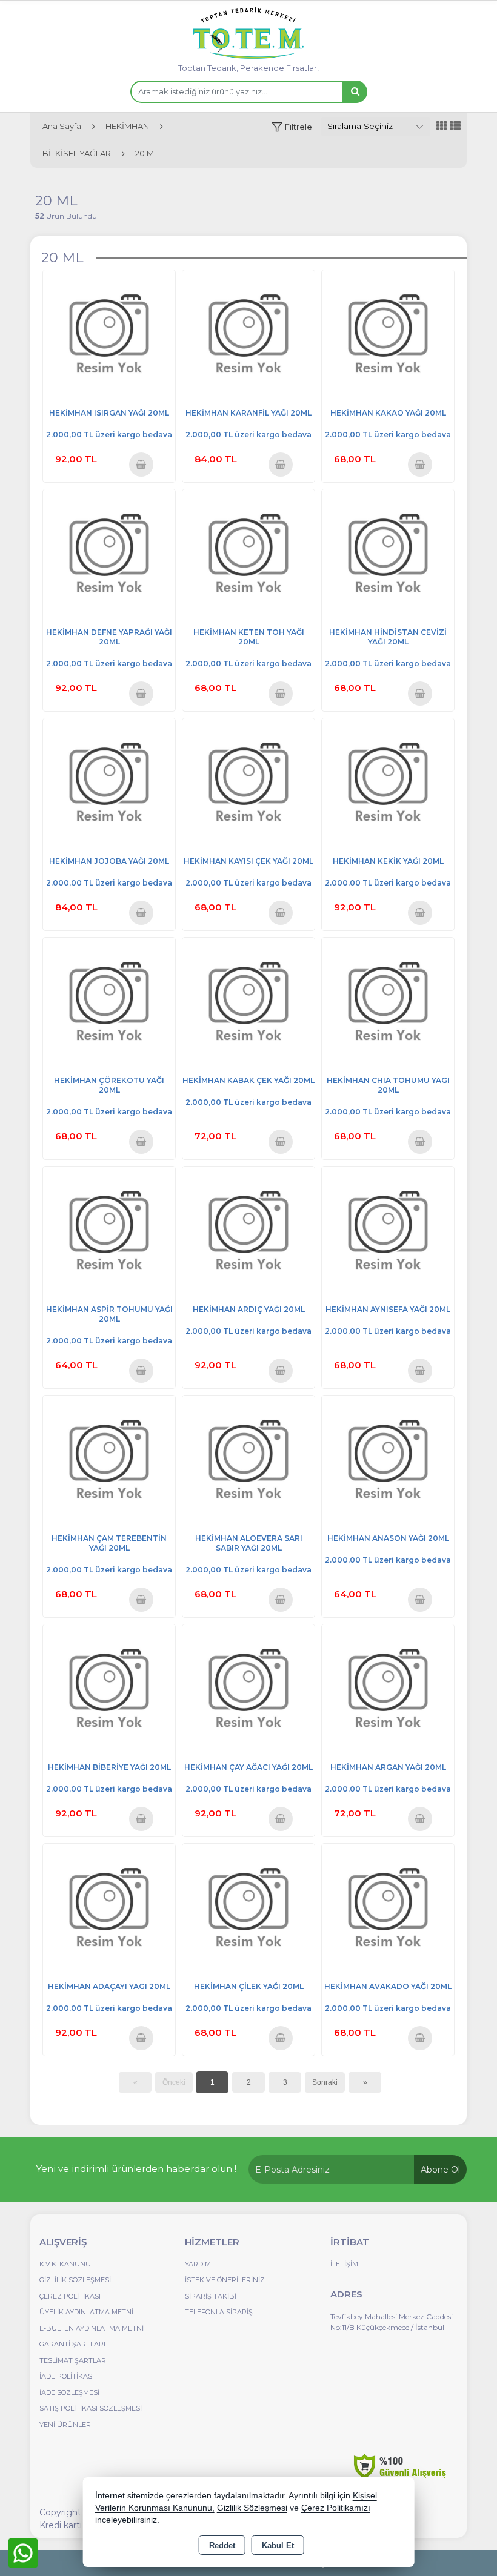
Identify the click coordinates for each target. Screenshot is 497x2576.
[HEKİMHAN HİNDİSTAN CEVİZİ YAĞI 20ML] (388, 555)
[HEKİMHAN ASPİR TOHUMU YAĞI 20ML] (109, 1232)
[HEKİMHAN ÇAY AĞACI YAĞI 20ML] (248, 1690)
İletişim (344, 2264)
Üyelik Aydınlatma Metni (86, 2312)
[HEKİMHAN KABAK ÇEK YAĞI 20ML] (248, 1003)
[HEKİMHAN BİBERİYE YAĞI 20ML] (109, 1690)
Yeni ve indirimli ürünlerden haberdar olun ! (136, 2169)
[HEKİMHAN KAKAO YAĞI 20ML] (388, 335)
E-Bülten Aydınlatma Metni (92, 2328)
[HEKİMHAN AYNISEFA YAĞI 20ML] (388, 1232)
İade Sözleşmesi (69, 2392)
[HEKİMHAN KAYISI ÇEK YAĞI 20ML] (248, 783)
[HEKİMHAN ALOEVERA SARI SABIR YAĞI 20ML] (248, 1461)
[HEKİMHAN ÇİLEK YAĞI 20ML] (248, 1909)
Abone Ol (440, 2170)
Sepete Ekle (141, 464)
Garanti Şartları (72, 2344)
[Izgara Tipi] (442, 126)
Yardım (198, 2264)
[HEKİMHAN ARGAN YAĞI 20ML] (388, 1690)
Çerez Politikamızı (336, 2508)
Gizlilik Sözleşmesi (75, 2280)
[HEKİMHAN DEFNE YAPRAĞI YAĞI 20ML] (109, 555)
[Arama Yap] (355, 92)
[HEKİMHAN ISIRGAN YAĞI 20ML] (109, 335)
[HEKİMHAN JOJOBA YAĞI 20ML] (109, 783)
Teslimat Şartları (74, 2360)
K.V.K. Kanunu (65, 2264)
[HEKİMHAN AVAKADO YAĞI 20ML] (388, 1909)
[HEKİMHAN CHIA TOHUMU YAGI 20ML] (388, 1003)
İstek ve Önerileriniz (225, 2280)
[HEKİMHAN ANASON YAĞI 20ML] (388, 1461)
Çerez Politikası (70, 2296)
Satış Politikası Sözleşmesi (91, 2408)
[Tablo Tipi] (455, 126)
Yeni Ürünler (65, 2425)
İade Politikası (67, 2376)
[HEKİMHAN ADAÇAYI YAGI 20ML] (109, 1909)
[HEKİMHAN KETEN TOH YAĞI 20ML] (248, 555)
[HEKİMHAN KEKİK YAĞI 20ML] (388, 783)
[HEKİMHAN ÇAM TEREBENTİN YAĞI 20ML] (109, 1461)
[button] (292, 127)
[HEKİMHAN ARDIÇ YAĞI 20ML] (248, 1232)
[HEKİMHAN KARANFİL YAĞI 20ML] (248, 335)
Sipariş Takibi (211, 2296)
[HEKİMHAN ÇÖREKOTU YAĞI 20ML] (109, 1003)
